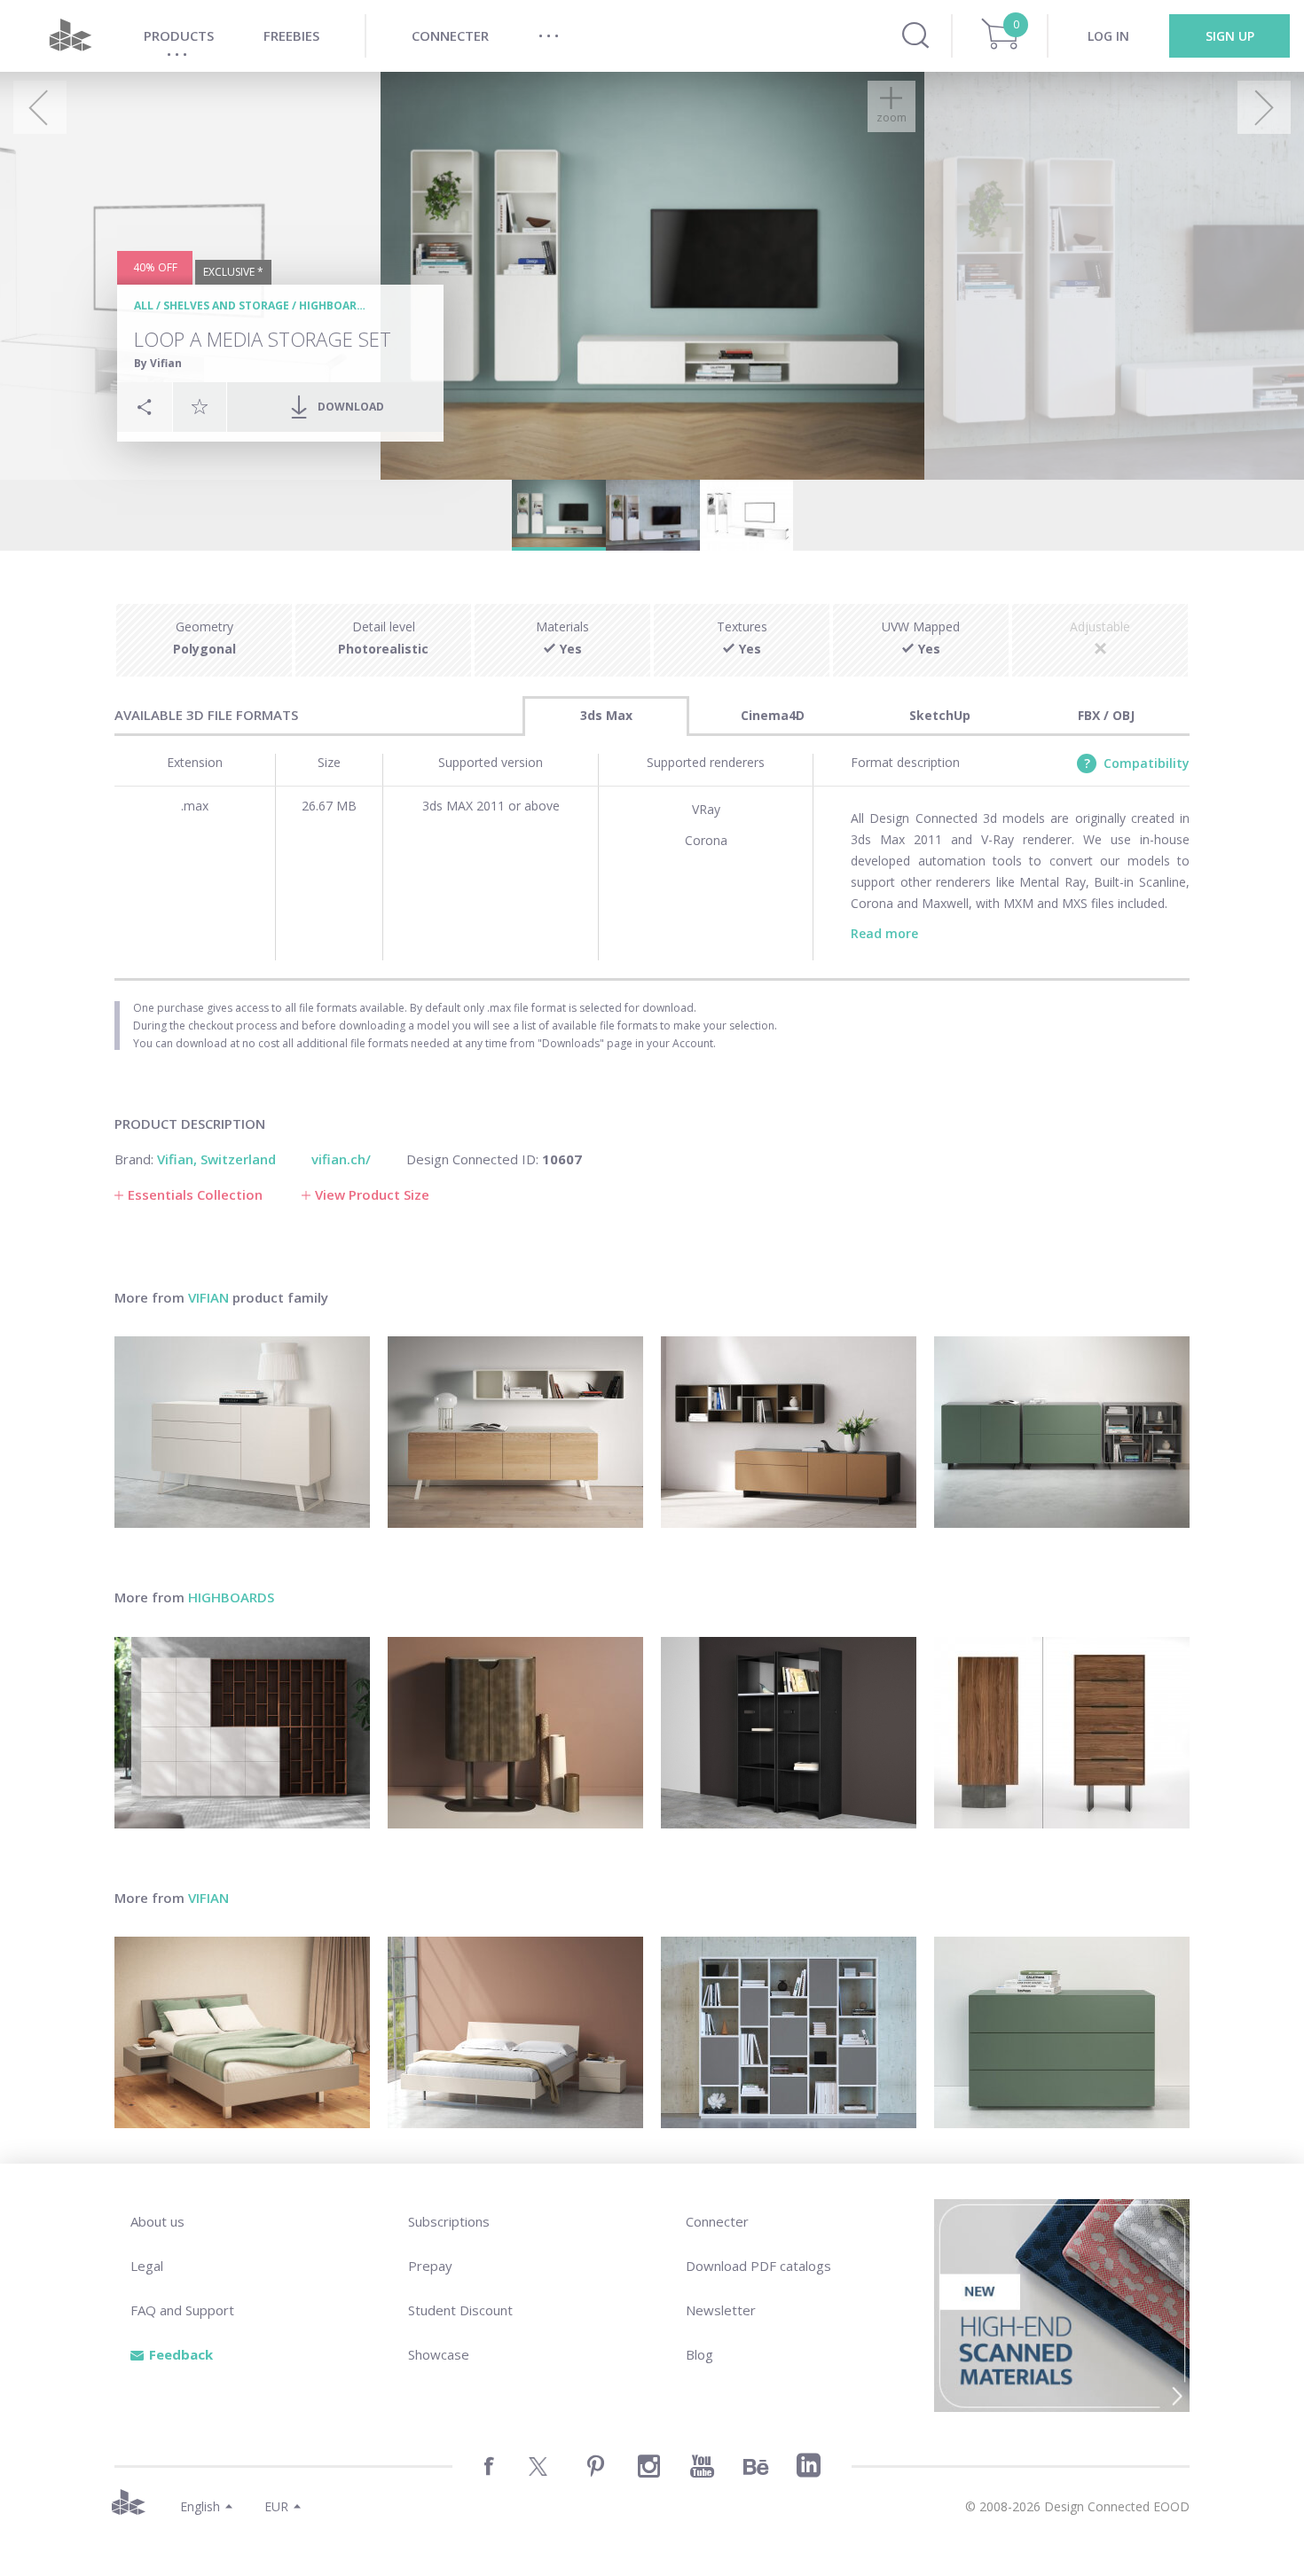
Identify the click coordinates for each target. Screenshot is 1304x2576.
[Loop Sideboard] (242, 1432)
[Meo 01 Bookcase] (789, 2032)
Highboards (335, 305)
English (200, 2506)
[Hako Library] (789, 1733)
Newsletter (721, 2310)
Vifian (208, 1297)
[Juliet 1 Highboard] (515, 1733)
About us (157, 2221)
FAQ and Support (182, 2310)
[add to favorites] (200, 406)
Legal (147, 2266)
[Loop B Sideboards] (1062, 1432)
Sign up (1230, 36)
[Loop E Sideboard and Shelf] (515, 1432)
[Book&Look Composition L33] (242, 1733)
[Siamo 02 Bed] (242, 2032)
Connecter (717, 2221)
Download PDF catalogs (758, 2266)
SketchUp (940, 715)
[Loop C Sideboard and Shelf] (789, 1432)
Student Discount (460, 2310)
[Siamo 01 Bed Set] (515, 2032)
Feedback (181, 2354)
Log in (1108, 36)
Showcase (439, 2354)
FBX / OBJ (1106, 715)
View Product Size (372, 1194)
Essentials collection (195, 1194)
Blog (699, 2354)
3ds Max (606, 715)
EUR (276, 2506)
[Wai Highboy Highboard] (1062, 1733)
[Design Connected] (70, 36)
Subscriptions (449, 2221)
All (144, 305)
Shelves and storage (226, 305)
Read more (884, 933)
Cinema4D (773, 715)
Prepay (430, 2266)
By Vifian (158, 363)
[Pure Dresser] (1062, 2032)
